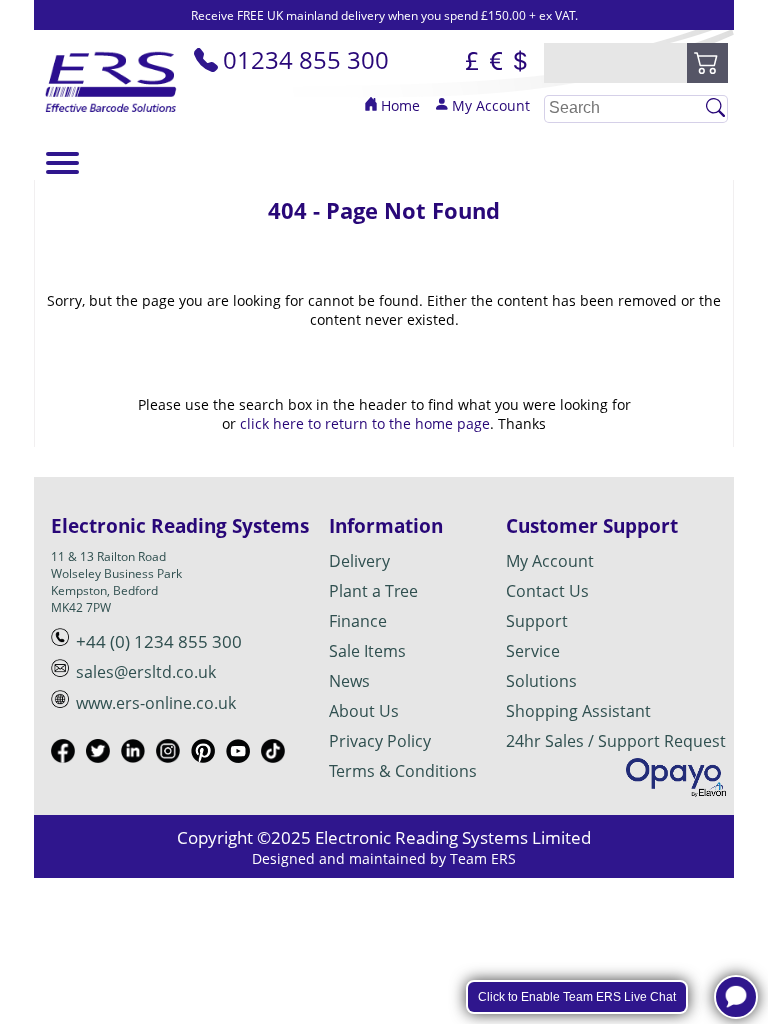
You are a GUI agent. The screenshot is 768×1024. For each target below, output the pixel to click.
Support (537, 621)
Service (533, 651)
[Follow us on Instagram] (173, 754)
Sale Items (367, 651)
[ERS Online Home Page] (112, 116)
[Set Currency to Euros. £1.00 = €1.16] (496, 63)
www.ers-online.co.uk (156, 703)
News (349, 681)
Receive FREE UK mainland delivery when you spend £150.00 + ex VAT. (384, 15)
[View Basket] (707, 63)
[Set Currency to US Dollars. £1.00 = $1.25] (520, 63)
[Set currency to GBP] (472, 63)
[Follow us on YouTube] (243, 754)
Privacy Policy (380, 741)
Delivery (359, 561)
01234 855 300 (306, 59)
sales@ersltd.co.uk (146, 672)
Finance (358, 621)
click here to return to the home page (365, 423)
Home (400, 105)
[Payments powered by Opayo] (676, 777)
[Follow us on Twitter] (103, 754)
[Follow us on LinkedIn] (138, 754)
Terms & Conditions (403, 771)
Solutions (541, 681)
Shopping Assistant (578, 711)
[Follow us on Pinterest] (208, 754)
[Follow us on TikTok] (278, 754)
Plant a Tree (373, 591)
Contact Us (547, 591)
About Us (364, 711)
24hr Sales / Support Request (616, 741)
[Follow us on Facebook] (68, 754)
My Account (490, 105)
